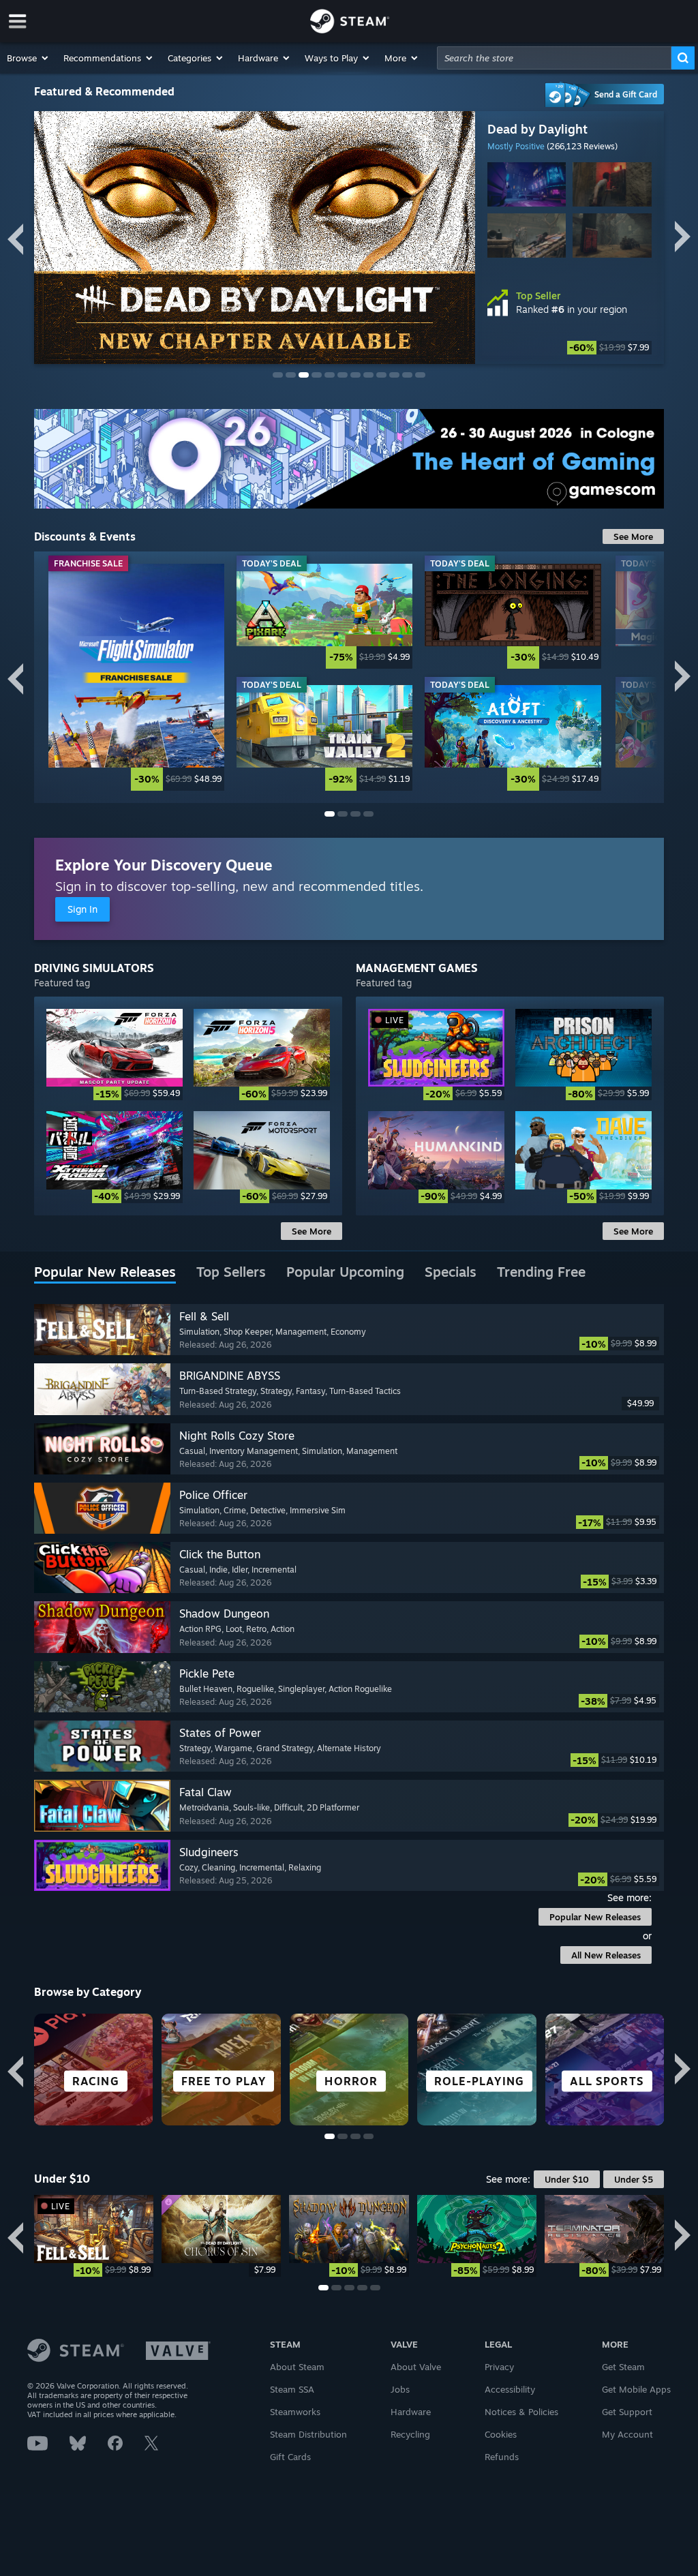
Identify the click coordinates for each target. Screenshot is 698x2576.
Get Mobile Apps (636, 2389)
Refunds (502, 2457)
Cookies (501, 2434)
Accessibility (510, 2389)
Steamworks (295, 2412)
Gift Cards (290, 2457)
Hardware (411, 2412)
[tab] (105, 1273)
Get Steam (623, 2367)
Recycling (410, 2434)
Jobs (400, 2389)
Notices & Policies (521, 2412)
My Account (627, 2434)
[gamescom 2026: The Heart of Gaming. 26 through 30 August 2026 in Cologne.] (349, 459)
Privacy (499, 2367)
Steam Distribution (308, 2434)
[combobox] (554, 58)
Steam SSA (292, 2389)
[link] (136, 677)
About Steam (297, 2367)
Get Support (627, 2412)
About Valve (416, 2367)
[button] (28, 58)
